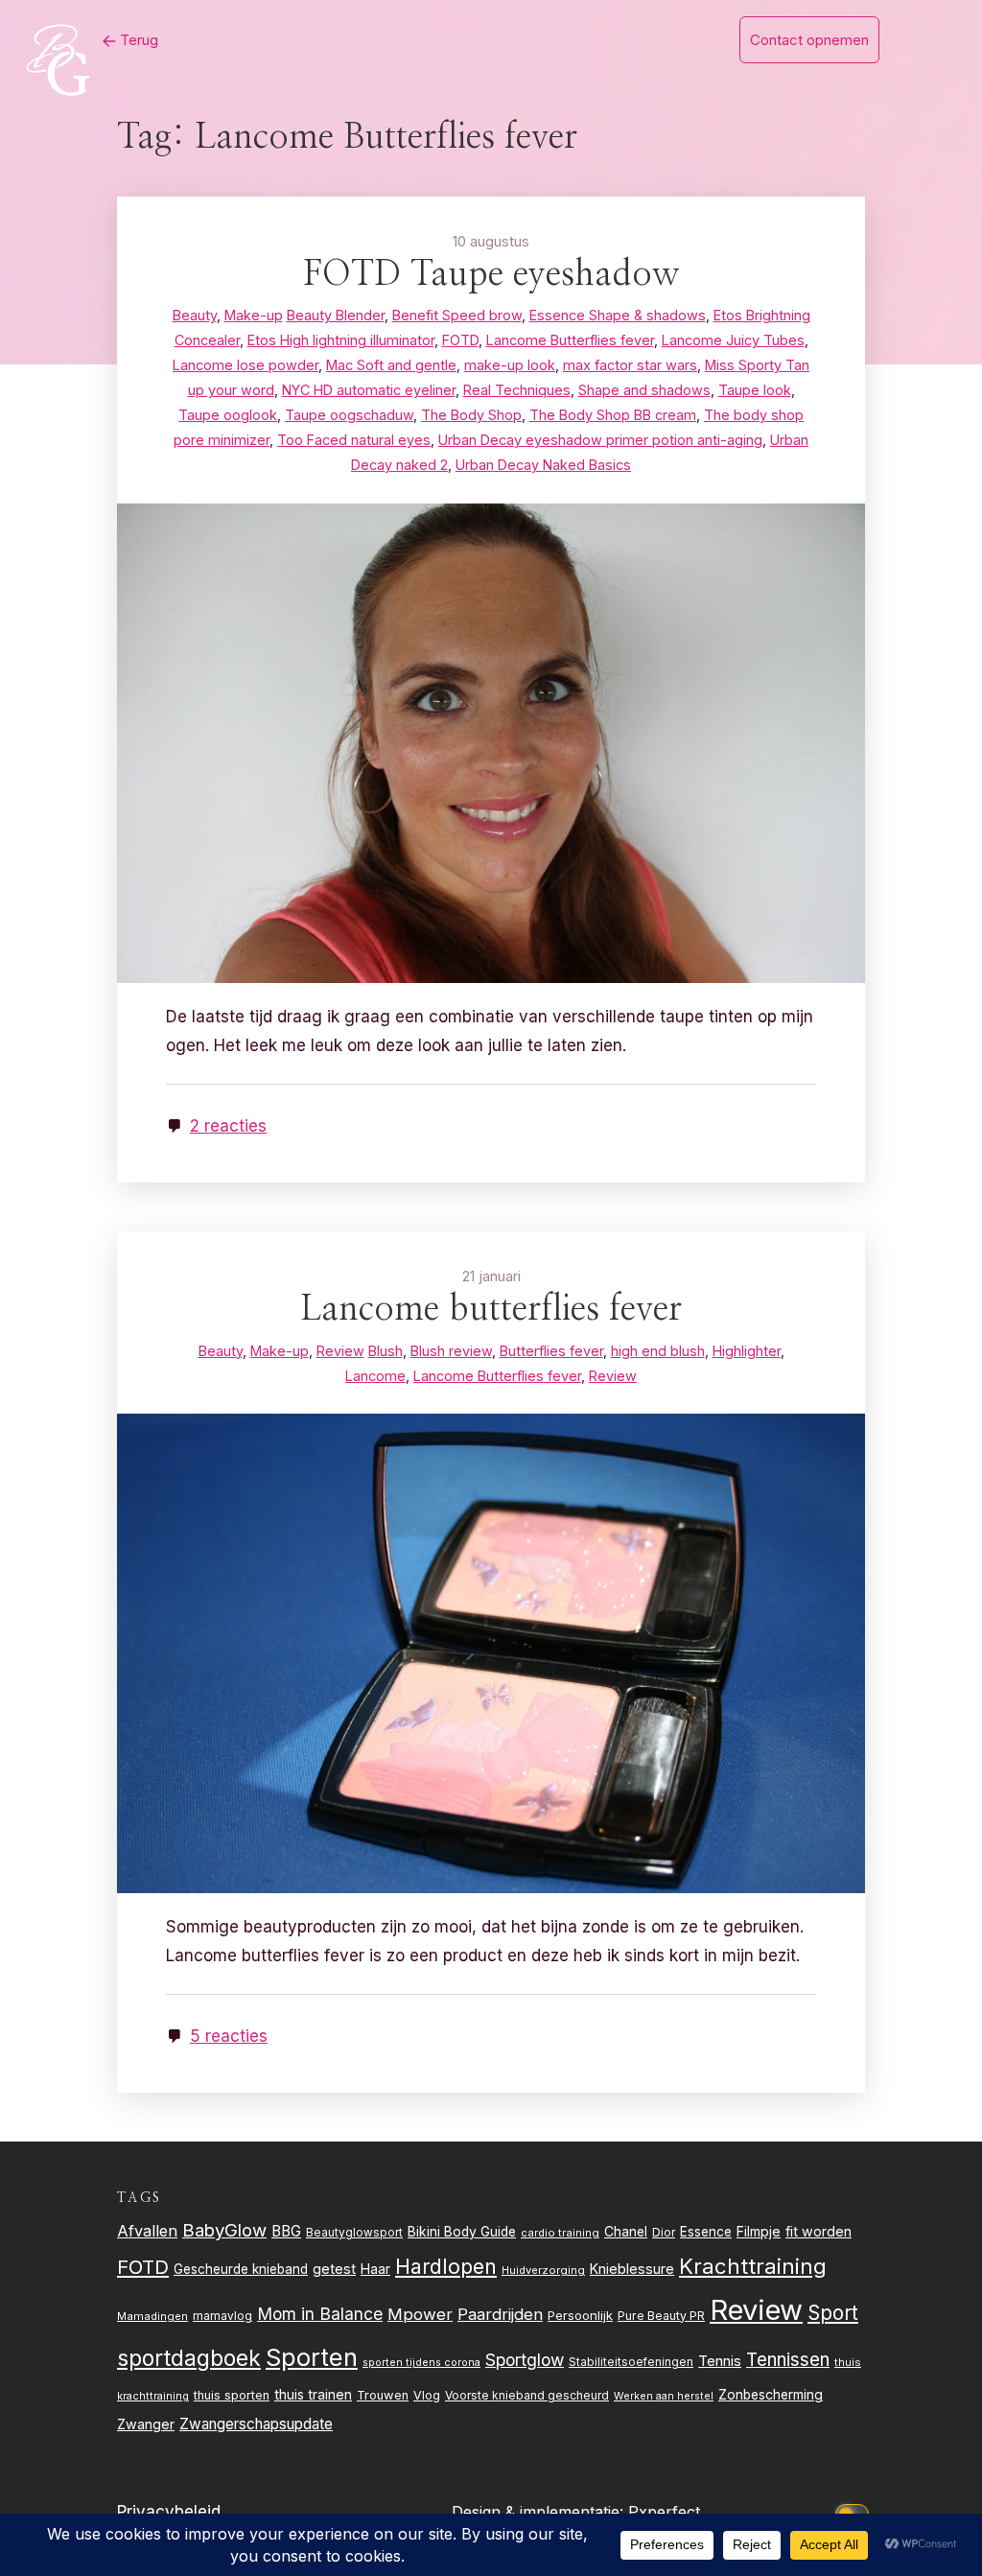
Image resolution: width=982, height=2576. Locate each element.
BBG (286, 2231)
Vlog (427, 2395)
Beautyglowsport (354, 2233)
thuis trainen (313, 2394)
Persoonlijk (580, 2315)
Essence (706, 2232)
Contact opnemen (809, 40)
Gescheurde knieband (241, 2269)
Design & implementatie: (540, 2512)
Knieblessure (632, 2269)
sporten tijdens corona (421, 2363)
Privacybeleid (169, 2512)
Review (756, 2310)
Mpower (420, 2314)
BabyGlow (224, 2230)
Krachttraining (753, 2266)
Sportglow (525, 2360)
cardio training (560, 2233)
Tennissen (788, 2360)
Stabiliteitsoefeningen (631, 2362)
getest (334, 2269)
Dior (664, 2232)
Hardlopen (446, 2266)
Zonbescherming (771, 2395)
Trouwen (383, 2395)
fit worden (818, 2231)
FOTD (143, 2267)
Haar (375, 2269)
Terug (137, 40)
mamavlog (222, 2316)
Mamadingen (152, 2316)
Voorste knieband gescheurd (527, 2395)
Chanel (626, 2232)
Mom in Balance (320, 2314)
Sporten (312, 2357)
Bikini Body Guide (462, 2232)
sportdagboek (189, 2358)
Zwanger (146, 2424)
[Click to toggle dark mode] (855, 2512)
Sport (833, 2313)
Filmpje (759, 2231)
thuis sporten (232, 2395)
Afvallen (147, 2231)
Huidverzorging (543, 2270)
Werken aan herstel (664, 2396)
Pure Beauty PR (661, 2316)
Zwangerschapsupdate (256, 2424)
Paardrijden (500, 2314)
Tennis (720, 2361)
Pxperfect (664, 2512)
